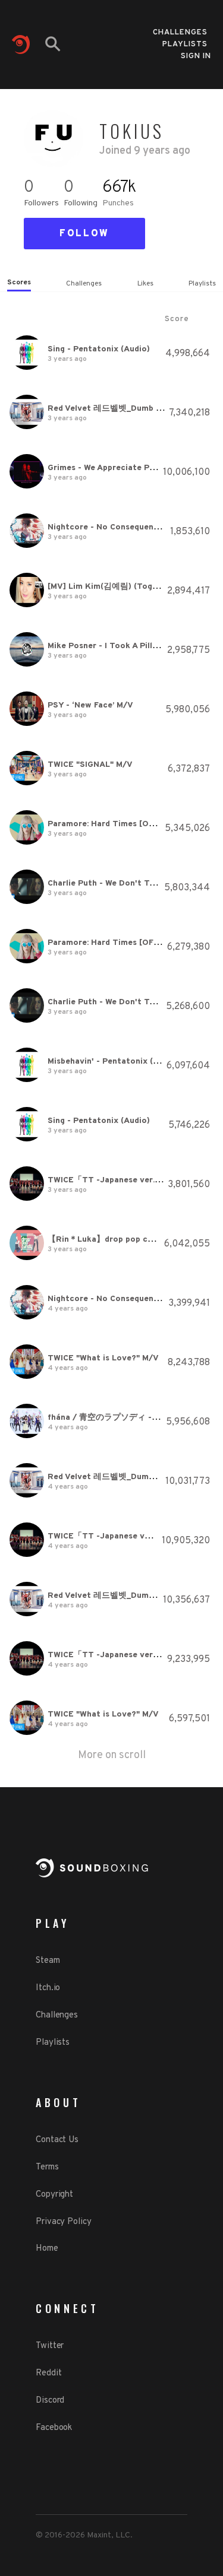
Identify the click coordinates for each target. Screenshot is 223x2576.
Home (47, 2249)
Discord (50, 2401)
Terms (47, 2167)
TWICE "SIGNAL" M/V (90, 765)
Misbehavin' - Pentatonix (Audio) (113, 1062)
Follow (84, 234)
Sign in (196, 56)
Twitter (50, 2346)
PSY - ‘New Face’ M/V (90, 705)
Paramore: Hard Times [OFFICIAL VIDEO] (129, 824)
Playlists (185, 41)
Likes (145, 284)
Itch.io (48, 1988)
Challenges (180, 29)
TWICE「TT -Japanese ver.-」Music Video (131, 1180)
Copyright (54, 2195)
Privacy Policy (64, 2222)
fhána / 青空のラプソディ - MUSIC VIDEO (128, 1418)
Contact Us (57, 2140)
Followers (41, 203)
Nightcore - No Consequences (107, 527)
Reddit (48, 2373)
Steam (48, 1961)
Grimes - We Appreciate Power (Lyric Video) (135, 468)
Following (81, 203)
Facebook (54, 2428)
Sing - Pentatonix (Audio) (99, 349)
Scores (19, 283)
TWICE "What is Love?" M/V (103, 1358)
